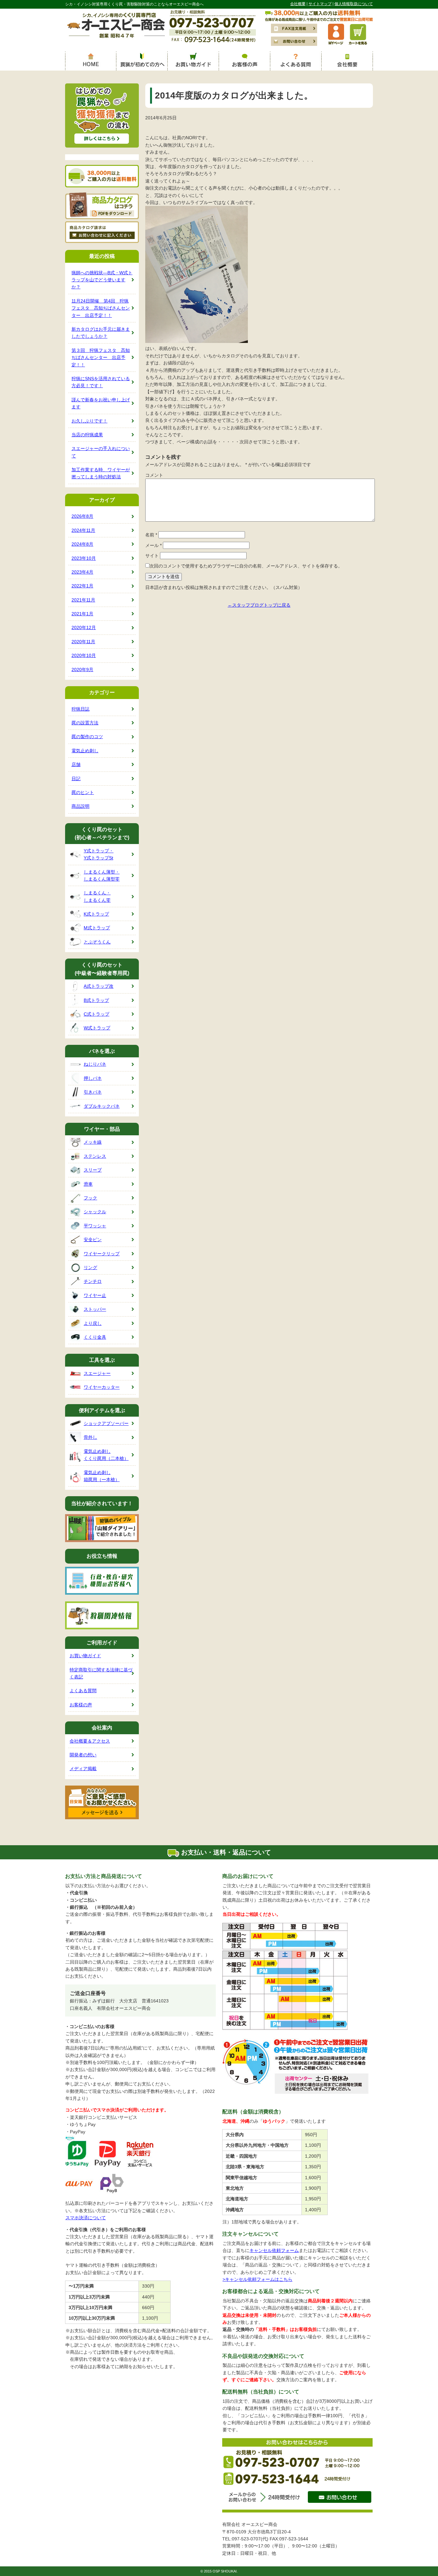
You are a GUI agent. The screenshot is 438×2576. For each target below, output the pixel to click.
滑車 (88, 1184)
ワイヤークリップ (102, 1254)
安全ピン (93, 1240)
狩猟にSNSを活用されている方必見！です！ (101, 382)
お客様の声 (81, 1705)
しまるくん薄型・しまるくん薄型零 (102, 875)
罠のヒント (83, 792)
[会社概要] (347, 61)
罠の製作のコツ (87, 737)
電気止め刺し (85, 751)
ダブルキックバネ (102, 1106)
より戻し (93, 1323)
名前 (151, 535)
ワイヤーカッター (102, 1387)
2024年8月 (82, 544)
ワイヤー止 (95, 1295)
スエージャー (97, 1373)
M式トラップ (97, 928)
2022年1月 (82, 586)
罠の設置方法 (85, 723)
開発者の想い (83, 1755)
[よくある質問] (296, 61)
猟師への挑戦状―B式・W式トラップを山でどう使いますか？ (102, 280)
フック (90, 1198)
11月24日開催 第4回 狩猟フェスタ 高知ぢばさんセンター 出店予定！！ (101, 308)
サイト (152, 556)
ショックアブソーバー (106, 1423)
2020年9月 (82, 670)
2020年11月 (83, 642)
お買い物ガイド (85, 1656)
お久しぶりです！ (89, 421)
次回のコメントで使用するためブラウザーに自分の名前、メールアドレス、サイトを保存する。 (246, 566)
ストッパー (95, 1309)
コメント (154, 475)
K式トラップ (96, 914)
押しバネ (93, 1078)
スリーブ (93, 1170)
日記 (76, 779)
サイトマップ (320, 4)
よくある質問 (83, 1691)
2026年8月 (82, 516)
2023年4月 (82, 572)
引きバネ (93, 1092)
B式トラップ (96, 1000)
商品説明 (80, 806)
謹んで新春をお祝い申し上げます (101, 403)
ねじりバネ (95, 1064)
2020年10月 (84, 655)
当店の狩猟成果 (87, 435)
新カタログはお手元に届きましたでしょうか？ (101, 333)
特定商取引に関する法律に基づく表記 (101, 1673)
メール (153, 545)
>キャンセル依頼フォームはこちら (257, 2279)
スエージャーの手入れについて (101, 452)
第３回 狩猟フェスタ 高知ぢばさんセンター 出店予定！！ (101, 358)
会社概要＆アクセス (90, 1741)
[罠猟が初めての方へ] (142, 61)
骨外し (90, 1437)
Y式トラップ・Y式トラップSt (99, 854)
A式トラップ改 (99, 986)
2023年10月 (84, 558)
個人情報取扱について (354, 4)
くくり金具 (95, 1337)
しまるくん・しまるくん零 (97, 896)
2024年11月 (83, 530)
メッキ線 (93, 1142)
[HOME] (91, 61)
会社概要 (298, 4)
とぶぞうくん (97, 942)
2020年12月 (84, 627)
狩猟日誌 (80, 709)
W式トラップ (97, 1028)
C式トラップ (97, 1014)
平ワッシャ (95, 1226)
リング (90, 1267)
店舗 (76, 764)
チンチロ (93, 1281)
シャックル (95, 1212)
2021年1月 (82, 614)
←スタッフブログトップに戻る (259, 605)
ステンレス (95, 1156)
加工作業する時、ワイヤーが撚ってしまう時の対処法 (101, 473)
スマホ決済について (86, 2218)
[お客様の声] (245, 61)
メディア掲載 (83, 1769)
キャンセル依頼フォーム (274, 2250)
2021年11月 (83, 600)
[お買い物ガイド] (193, 61)
